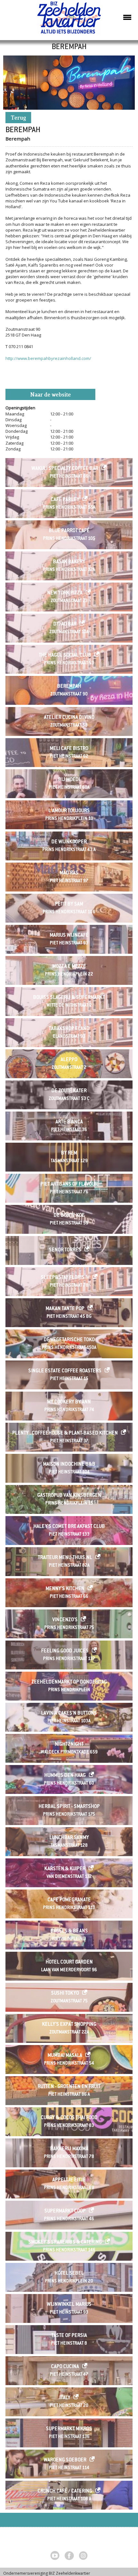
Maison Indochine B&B (69, 1465)
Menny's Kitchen (65, 1589)
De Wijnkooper (69, 842)
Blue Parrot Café (69, 531)
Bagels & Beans (69, 1931)
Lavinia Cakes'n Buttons (69, 1714)
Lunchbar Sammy (69, 1838)
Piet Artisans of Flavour (69, 1185)
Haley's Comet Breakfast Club (69, 1527)
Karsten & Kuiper (65, 1869)
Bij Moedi (69, 780)
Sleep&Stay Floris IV (65, 1278)
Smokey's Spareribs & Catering (65, 2243)
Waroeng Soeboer (65, 2460)
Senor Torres (65, 1250)
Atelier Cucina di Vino (69, 718)
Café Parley (65, 500)
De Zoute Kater (69, 1091)
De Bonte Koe (69, 1216)
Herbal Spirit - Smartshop (69, 1807)
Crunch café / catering (65, 2491)
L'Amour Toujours (69, 811)
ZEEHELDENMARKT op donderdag (69, 1682)
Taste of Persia (69, 2336)
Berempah (69, 687)
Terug (18, 118)
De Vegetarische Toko (69, 1340)
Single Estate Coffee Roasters (65, 1371)
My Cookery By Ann (69, 1402)
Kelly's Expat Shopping (69, 2025)
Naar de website (51, 395)
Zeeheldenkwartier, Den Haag (69, 20)
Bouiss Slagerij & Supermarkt (69, 998)
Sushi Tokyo (65, 1994)
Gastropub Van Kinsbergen (69, 1496)
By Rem (69, 1153)
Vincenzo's (65, 1620)
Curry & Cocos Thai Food (69, 2118)
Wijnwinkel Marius (69, 2305)
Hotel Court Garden (69, 1962)
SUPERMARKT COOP (65, 2211)
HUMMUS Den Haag (65, 1776)
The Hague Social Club (65, 656)
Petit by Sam (69, 904)
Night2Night (69, 1745)
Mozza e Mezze (69, 967)
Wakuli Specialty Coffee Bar (65, 469)
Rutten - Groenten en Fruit (69, 2087)
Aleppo (69, 1060)
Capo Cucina (65, 2367)
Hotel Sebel (69, 2274)
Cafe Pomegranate (69, 1900)
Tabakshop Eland (69, 1029)
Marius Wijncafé (69, 936)
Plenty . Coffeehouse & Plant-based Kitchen (65, 1433)
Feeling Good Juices (65, 1651)
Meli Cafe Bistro (69, 749)
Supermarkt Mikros (69, 2429)
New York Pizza (65, 593)
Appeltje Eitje (69, 2180)
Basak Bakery (69, 562)
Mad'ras (69, 873)
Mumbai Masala (65, 2056)
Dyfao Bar (65, 624)
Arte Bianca (69, 1122)
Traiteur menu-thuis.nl (65, 1558)
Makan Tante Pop (65, 1309)
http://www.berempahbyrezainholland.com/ (48, 358)
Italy (65, 2398)
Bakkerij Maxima (69, 2149)
